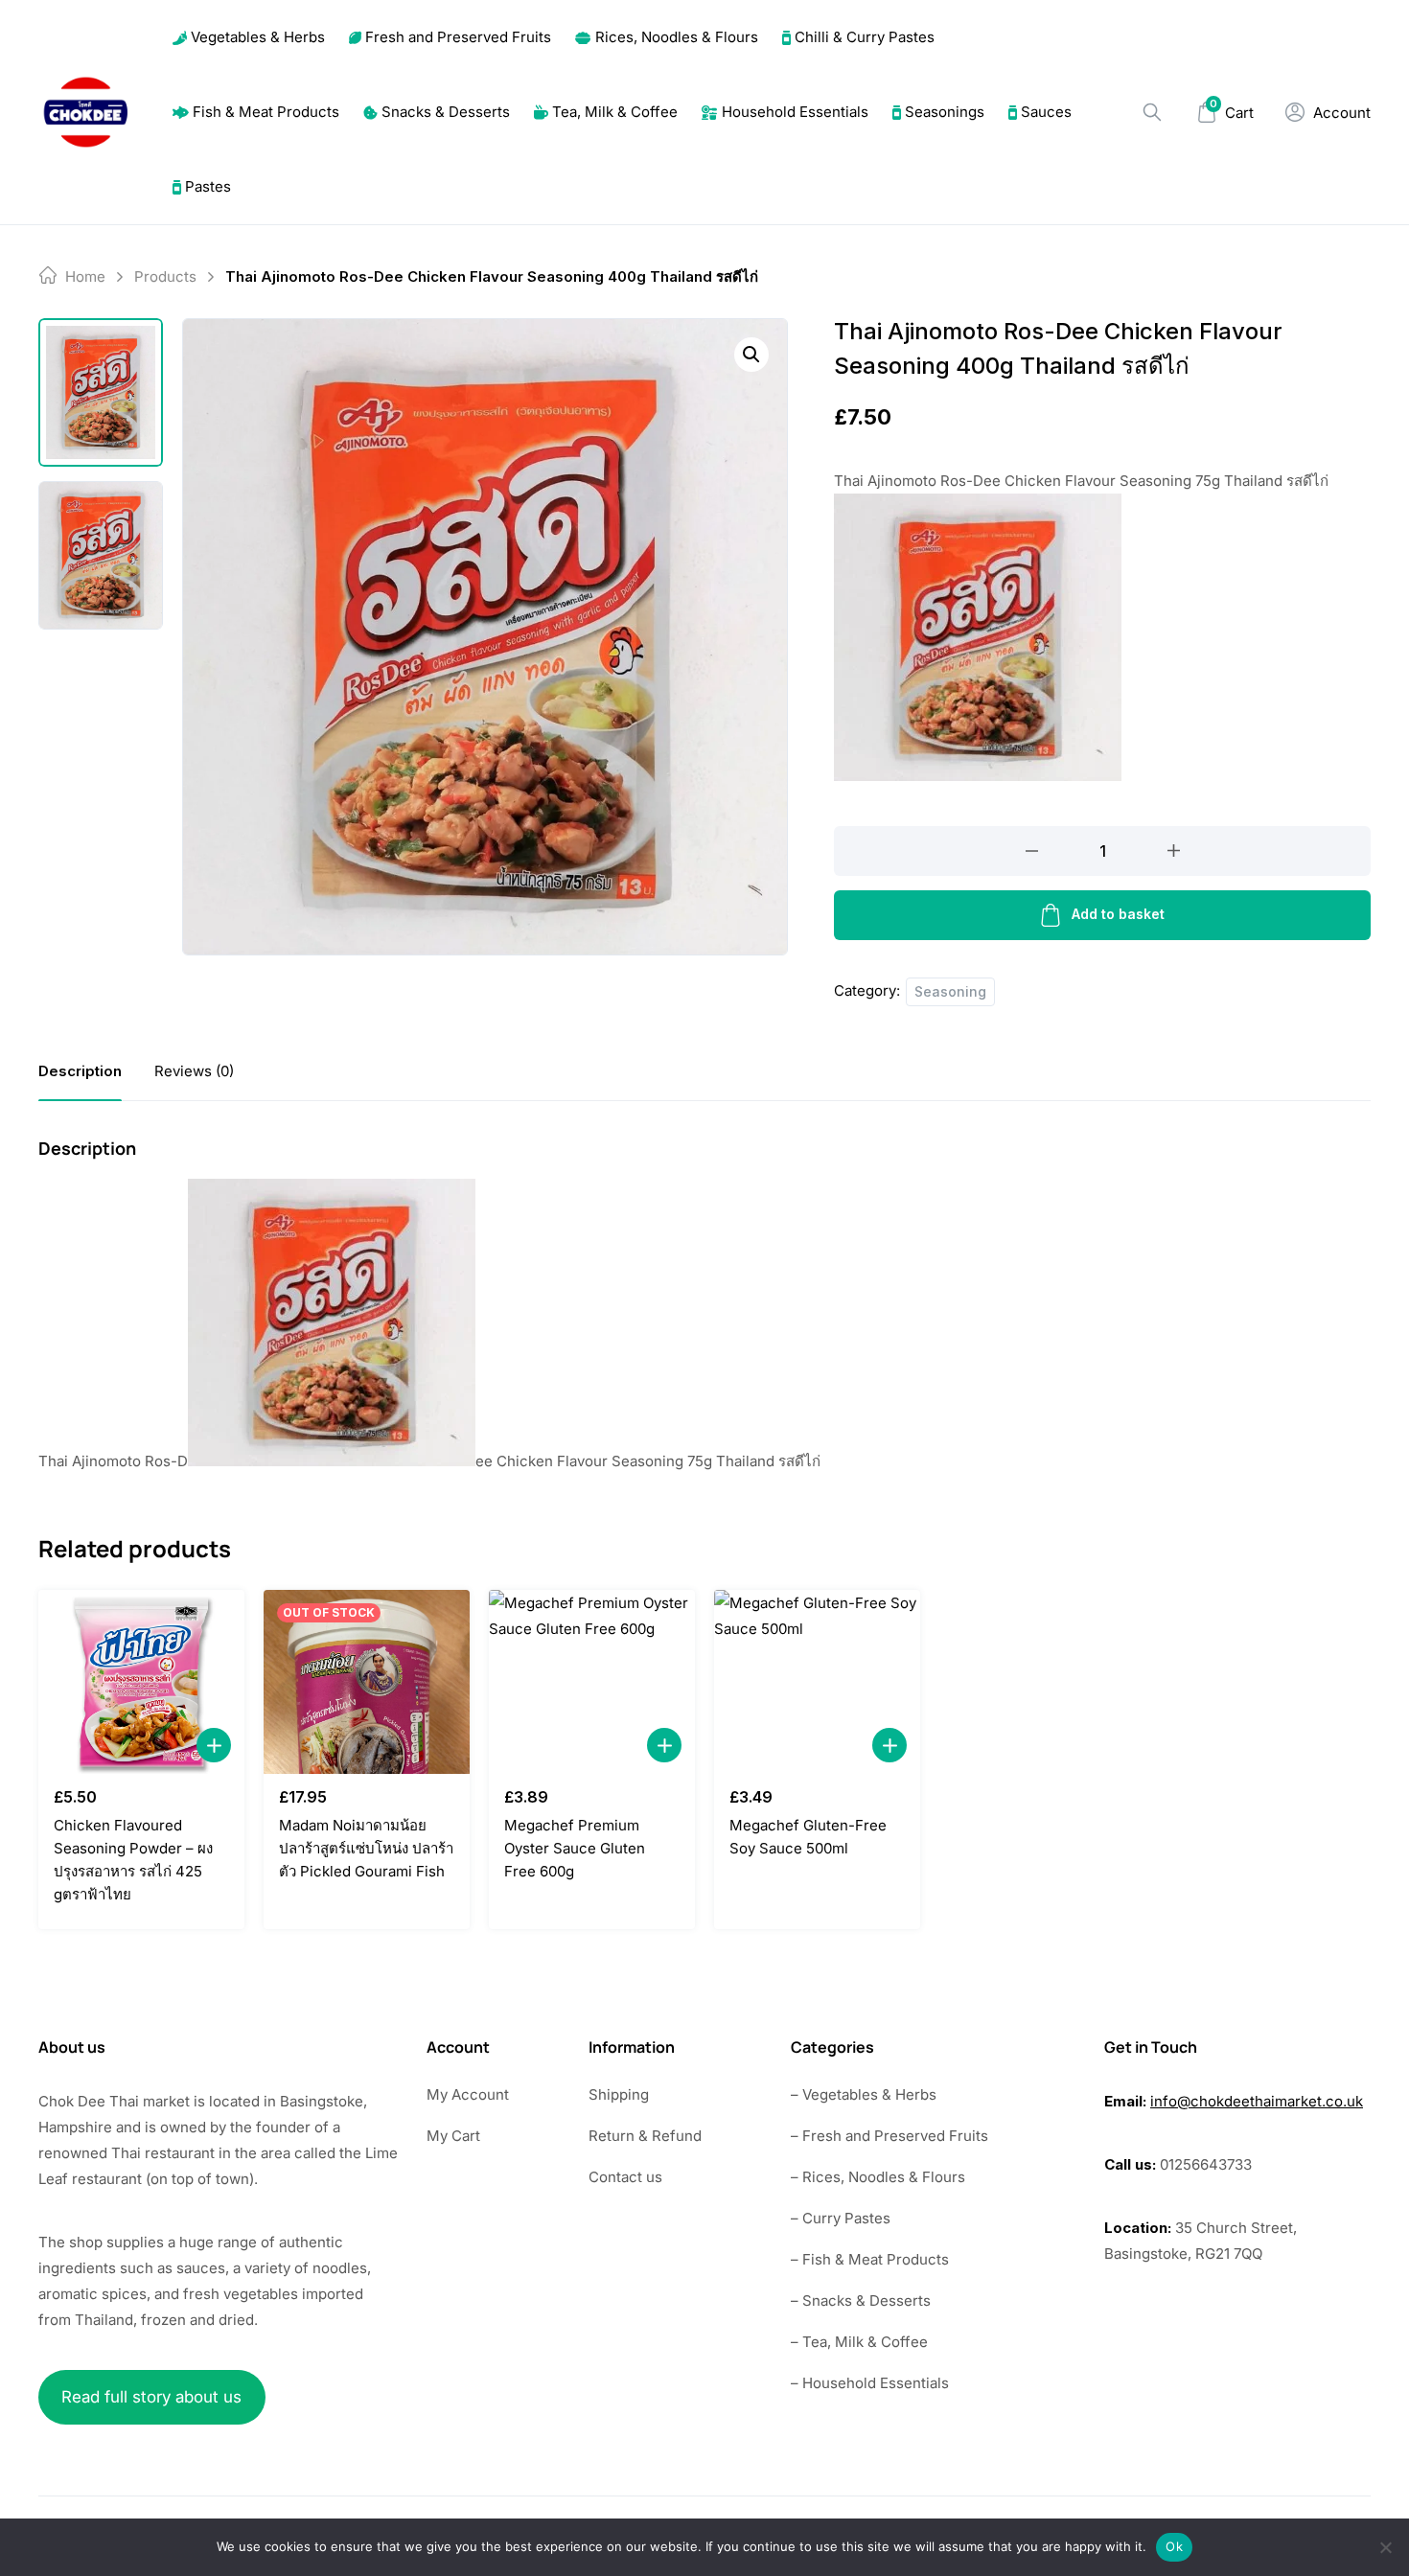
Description (80, 1071)
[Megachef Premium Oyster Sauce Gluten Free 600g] (592, 1682)
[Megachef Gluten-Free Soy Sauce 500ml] (817, 1682)
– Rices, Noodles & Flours (878, 2177)
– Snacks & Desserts (861, 2300)
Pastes (208, 186)
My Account (468, 2094)
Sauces (1046, 112)
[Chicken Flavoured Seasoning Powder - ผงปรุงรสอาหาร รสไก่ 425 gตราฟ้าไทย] (141, 1682)
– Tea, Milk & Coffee (859, 2342)
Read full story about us (151, 2397)
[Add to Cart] (214, 1745)
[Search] (1152, 112)
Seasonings (945, 112)
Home (85, 276)
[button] (751, 355)
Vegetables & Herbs (258, 37)
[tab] (80, 1071)
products (165, 276)
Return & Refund (645, 2136)
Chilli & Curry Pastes (865, 37)
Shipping (619, 2094)
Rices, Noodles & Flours (677, 37)
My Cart (453, 2136)
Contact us (625, 2177)
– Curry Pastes (841, 2218)
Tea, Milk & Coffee (615, 112)
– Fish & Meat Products (870, 2259)
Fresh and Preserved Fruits (458, 37)
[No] (1385, 2547)
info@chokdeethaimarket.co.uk (1257, 2101)
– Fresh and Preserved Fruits (889, 2136)
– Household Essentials (870, 2383)
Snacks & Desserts (446, 112)
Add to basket (1118, 914)
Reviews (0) (194, 1071)
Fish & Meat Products (266, 112)
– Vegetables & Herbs (864, 2094)
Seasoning (950, 991)
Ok (1174, 2546)
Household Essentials (795, 112)
